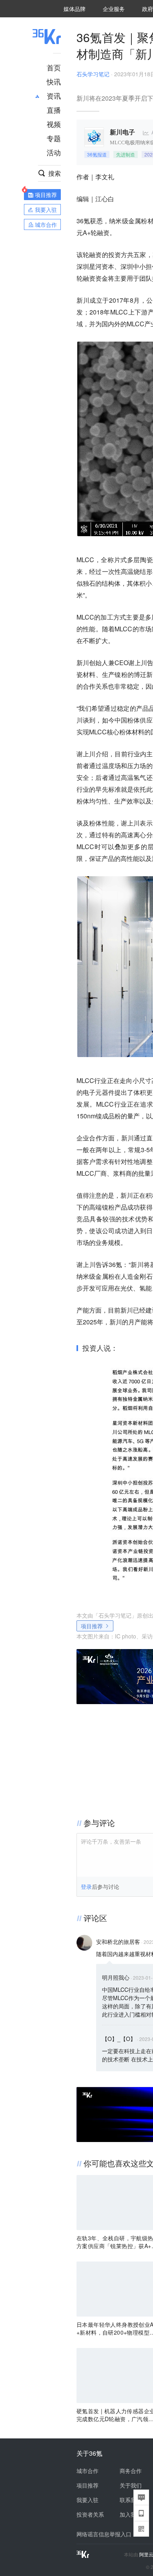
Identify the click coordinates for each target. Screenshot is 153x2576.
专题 (54, 138)
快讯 (54, 81)
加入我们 (131, 2514)
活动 (54, 152)
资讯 (54, 96)
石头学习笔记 (93, 74)
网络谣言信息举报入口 (104, 2534)
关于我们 (131, 2485)
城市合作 (87, 2471)
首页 (54, 67)
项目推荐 (92, 1626)
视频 (54, 124)
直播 (54, 110)
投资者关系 (90, 2514)
